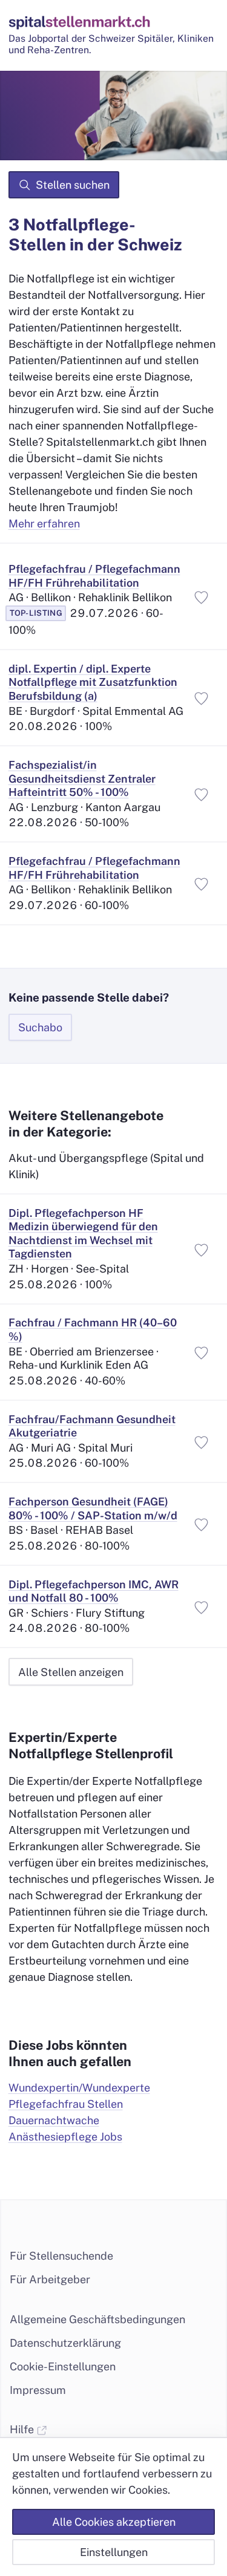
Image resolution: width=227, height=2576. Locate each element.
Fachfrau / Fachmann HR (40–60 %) (93, 1329)
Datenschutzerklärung (65, 2343)
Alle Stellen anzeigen (71, 1672)
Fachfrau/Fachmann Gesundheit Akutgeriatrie (92, 1426)
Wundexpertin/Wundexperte (79, 2088)
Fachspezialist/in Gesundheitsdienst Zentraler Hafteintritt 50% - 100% (82, 778)
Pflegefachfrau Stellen (66, 2104)
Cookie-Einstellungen (63, 2366)
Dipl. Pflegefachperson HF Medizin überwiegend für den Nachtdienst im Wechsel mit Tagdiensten (83, 1234)
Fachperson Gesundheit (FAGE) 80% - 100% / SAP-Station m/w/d (93, 1508)
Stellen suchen (73, 185)
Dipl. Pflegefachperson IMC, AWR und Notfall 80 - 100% (94, 1591)
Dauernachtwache (54, 2120)
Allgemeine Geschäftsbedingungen (97, 2319)
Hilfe (23, 2429)
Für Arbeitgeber (50, 2279)
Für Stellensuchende (61, 2256)
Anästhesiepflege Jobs (65, 2137)
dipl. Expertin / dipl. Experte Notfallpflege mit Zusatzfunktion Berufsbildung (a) (93, 682)
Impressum (38, 2390)
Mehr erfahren (44, 523)
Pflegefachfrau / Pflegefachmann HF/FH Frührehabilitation (94, 576)
